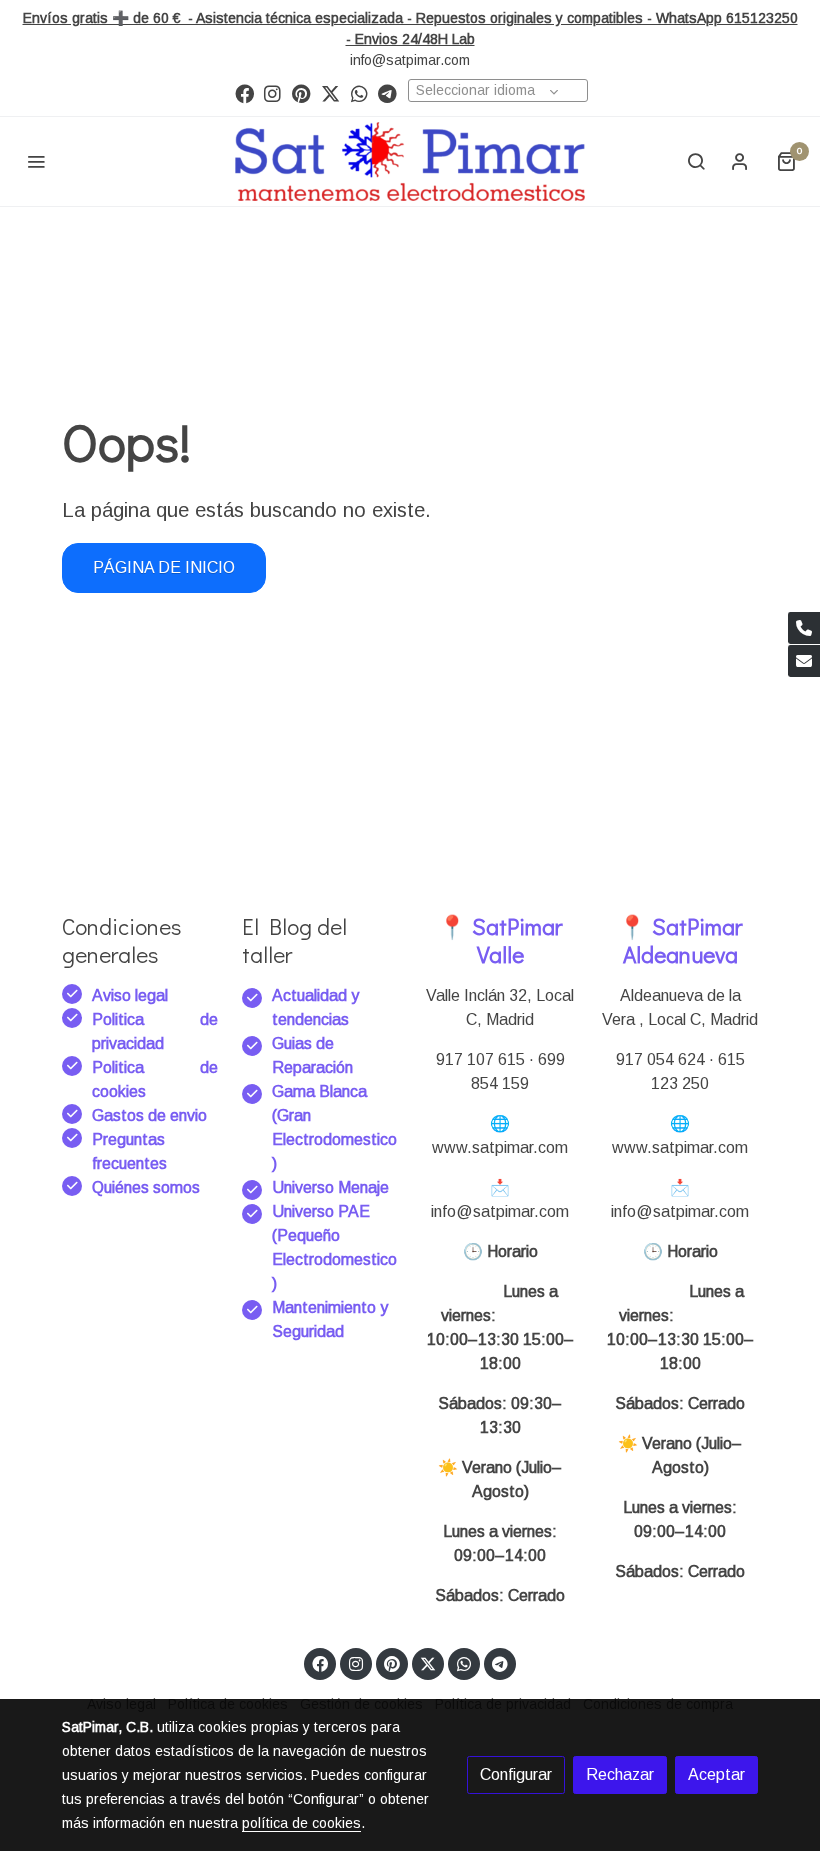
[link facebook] (244, 92)
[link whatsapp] (359, 92)
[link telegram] (387, 92)
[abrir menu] (36, 161)
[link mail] (804, 661)
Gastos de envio (149, 1115)
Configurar (516, 1774)
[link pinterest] (301, 92)
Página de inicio (164, 567)
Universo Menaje (330, 1187)
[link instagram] (272, 92)
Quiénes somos (146, 1187)
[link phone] (804, 628)
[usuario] (740, 161)
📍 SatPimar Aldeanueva (680, 939)
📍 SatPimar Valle (500, 939)
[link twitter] (330, 92)
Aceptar (716, 1774)
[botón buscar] (696, 161)
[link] (410, 161)
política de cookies (301, 1823)
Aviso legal (130, 995)
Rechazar (620, 1774)
